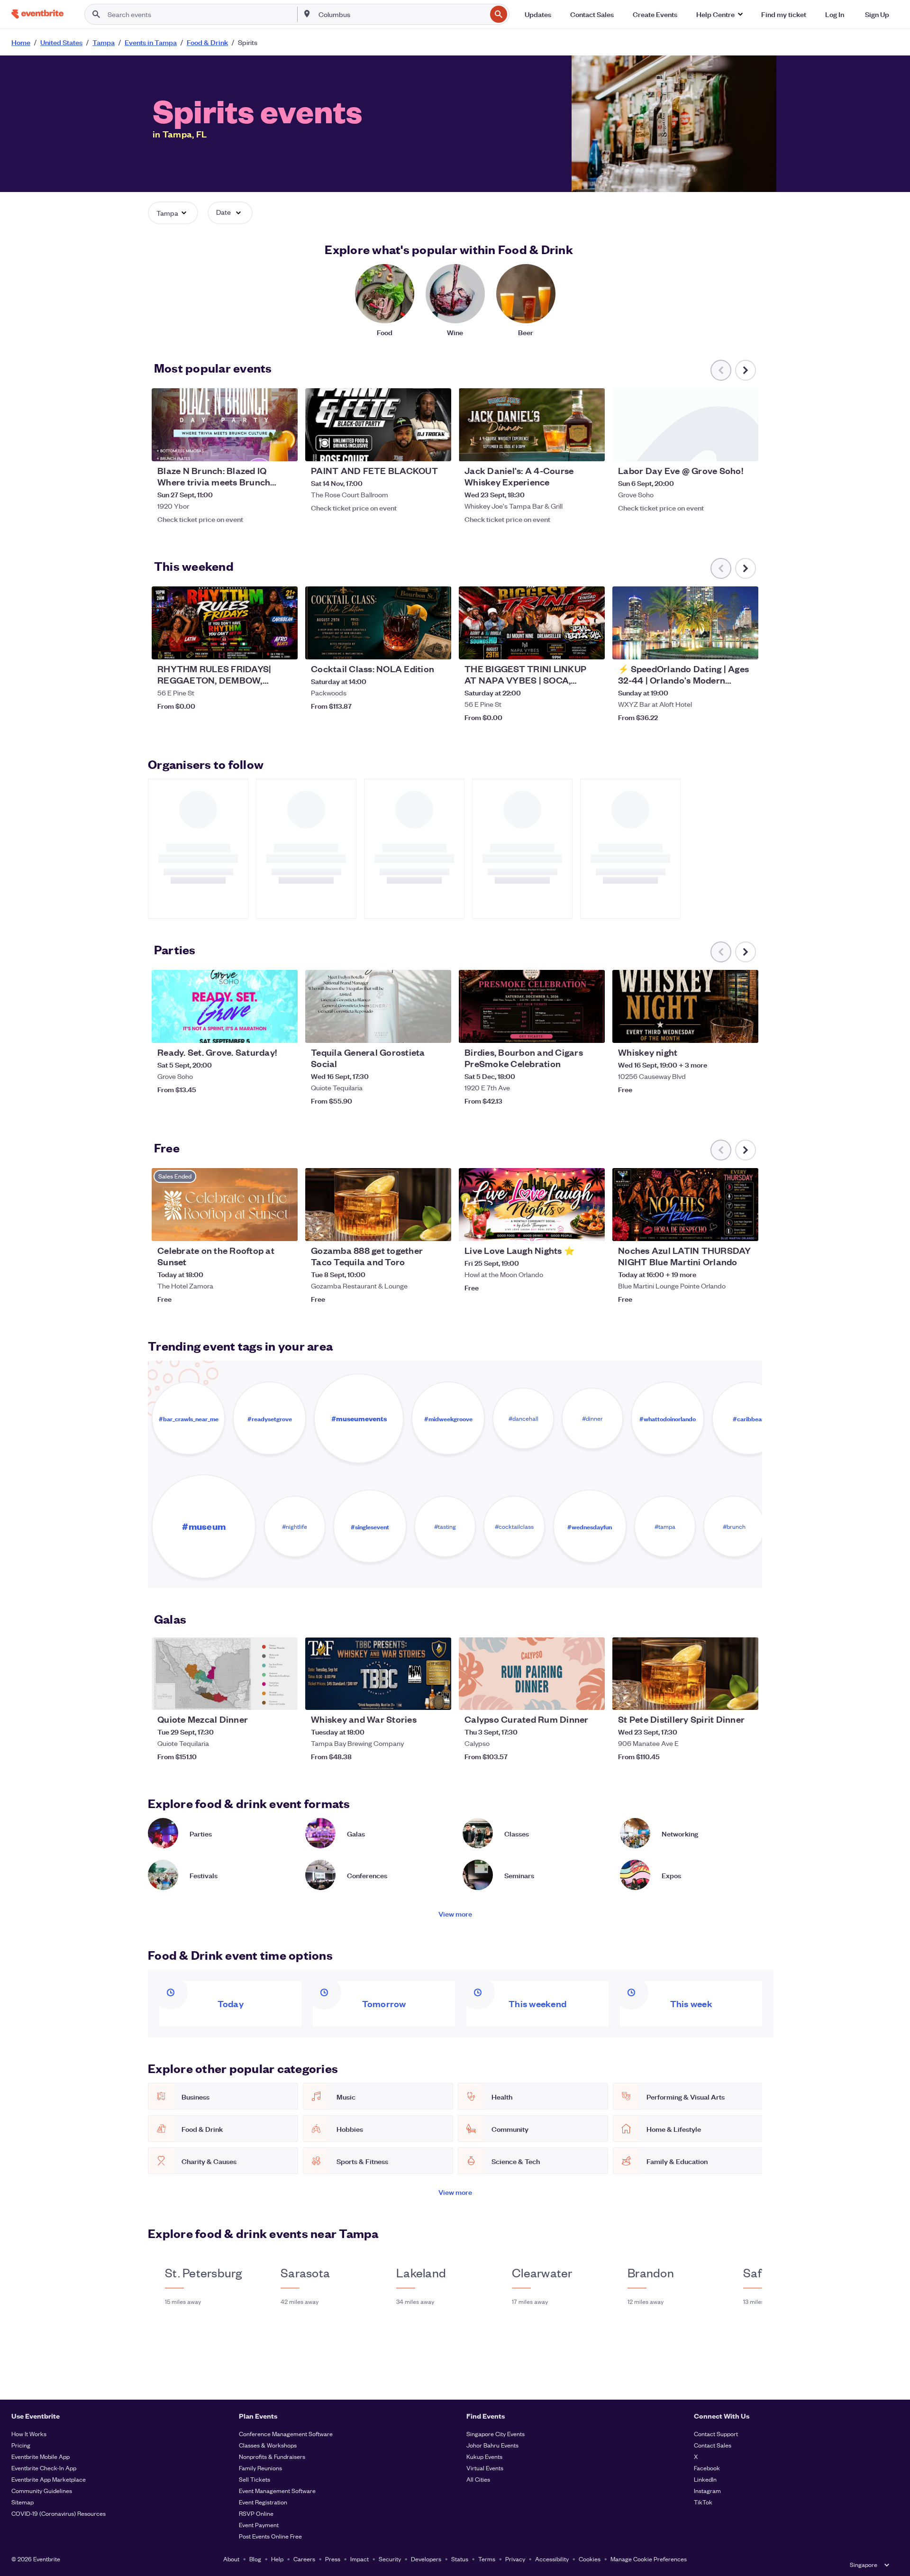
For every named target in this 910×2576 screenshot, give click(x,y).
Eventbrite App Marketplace (49, 2479)
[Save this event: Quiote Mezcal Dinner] (262, 1697)
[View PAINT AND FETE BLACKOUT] (378, 425)
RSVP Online (256, 2513)
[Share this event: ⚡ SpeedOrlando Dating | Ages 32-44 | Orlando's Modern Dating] (745, 646)
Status (460, 2559)
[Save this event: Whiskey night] (722, 1030)
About (231, 2559)
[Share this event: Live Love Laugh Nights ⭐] (591, 1228)
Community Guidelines (42, 2490)
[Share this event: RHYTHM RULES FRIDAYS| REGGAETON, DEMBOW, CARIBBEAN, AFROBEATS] (284, 646)
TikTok (703, 2502)
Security (390, 2559)
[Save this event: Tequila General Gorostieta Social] (415, 1030)
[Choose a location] (307, 14)
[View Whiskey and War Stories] (378, 1674)
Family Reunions (260, 2468)
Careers (304, 2559)
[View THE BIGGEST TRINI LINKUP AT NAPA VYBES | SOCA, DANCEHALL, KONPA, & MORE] (532, 623)
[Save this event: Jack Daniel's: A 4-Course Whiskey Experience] (569, 448)
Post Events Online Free (270, 2536)
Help (277, 2559)
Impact (359, 2559)
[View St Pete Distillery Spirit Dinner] (685, 1674)
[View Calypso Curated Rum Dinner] (532, 1674)
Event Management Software (277, 2490)
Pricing (21, 2445)
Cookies (590, 2559)
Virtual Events (485, 2468)
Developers (426, 2559)
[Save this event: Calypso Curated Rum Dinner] (569, 1697)
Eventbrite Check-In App (44, 2468)
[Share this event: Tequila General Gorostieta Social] (438, 1030)
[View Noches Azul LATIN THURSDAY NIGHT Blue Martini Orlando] (685, 1205)
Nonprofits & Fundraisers (272, 2456)
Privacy (515, 2559)
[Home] (37, 14)
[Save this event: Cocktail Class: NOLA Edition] (415, 646)
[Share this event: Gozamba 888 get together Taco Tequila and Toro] (438, 1228)
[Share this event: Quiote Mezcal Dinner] (284, 1697)
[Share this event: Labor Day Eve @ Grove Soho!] (745, 448)
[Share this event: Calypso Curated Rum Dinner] (591, 1697)
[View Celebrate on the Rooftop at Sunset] (225, 1205)
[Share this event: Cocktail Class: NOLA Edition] (438, 646)
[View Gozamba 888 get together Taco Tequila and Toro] (378, 1205)
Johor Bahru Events (492, 2445)
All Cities (478, 2479)
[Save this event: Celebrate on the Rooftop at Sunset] (262, 1228)
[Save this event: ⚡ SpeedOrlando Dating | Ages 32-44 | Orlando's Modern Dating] (722, 646)
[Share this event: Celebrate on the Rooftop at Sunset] (284, 1228)
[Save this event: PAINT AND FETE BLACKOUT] (415, 448)
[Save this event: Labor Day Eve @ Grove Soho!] (722, 448)
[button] (719, 14)
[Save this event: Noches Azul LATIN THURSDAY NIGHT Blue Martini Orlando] (722, 1228)
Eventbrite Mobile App (41, 2456)
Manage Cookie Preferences (649, 2559)
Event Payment (259, 2525)
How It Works (29, 2434)
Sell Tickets (255, 2479)
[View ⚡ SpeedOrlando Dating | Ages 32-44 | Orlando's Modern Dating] (685, 623)
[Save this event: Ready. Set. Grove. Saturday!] (262, 1030)
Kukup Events (484, 2456)
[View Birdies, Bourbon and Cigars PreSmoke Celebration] (532, 1006)
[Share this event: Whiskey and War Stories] (438, 1697)
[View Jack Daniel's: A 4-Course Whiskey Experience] (532, 425)
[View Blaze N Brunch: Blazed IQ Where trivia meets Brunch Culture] (225, 425)
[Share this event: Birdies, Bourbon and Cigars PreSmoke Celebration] (591, 1030)
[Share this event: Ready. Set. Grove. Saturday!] (284, 1030)
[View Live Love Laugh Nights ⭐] (532, 1205)
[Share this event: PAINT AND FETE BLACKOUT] (438, 448)
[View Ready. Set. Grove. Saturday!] (225, 1006)
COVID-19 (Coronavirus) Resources (59, 2513)
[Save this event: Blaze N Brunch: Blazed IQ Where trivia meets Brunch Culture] (262, 448)
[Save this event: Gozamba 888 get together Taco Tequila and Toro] (415, 1228)
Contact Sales (713, 2445)
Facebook (707, 2468)
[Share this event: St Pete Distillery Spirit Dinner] (745, 1697)
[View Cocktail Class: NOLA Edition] (378, 623)
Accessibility (552, 2559)
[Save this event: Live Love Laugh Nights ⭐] (569, 1228)
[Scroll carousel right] (746, 370)
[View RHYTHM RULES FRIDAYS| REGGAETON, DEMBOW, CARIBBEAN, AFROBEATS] (225, 623)
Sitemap (23, 2502)
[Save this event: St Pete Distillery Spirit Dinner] (722, 1697)
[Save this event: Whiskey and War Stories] (415, 1697)
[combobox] (402, 14)
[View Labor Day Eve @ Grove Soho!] (685, 425)
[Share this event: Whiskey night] (745, 1030)
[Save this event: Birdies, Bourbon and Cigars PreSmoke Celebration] (569, 1030)
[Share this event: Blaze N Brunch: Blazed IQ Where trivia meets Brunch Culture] (284, 448)
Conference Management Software (286, 2434)
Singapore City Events (496, 2434)
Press (333, 2559)
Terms (487, 2559)
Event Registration (263, 2502)
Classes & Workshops (268, 2445)
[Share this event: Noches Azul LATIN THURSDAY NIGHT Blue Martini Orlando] (745, 1228)
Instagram (707, 2490)
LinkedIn (705, 2479)
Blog (255, 2559)
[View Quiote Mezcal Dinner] (225, 1674)
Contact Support (716, 2434)
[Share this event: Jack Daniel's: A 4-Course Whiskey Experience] (591, 448)
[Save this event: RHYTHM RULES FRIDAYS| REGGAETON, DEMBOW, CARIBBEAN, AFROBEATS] (262, 646)
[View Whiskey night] (685, 1006)
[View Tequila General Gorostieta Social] (378, 1006)
